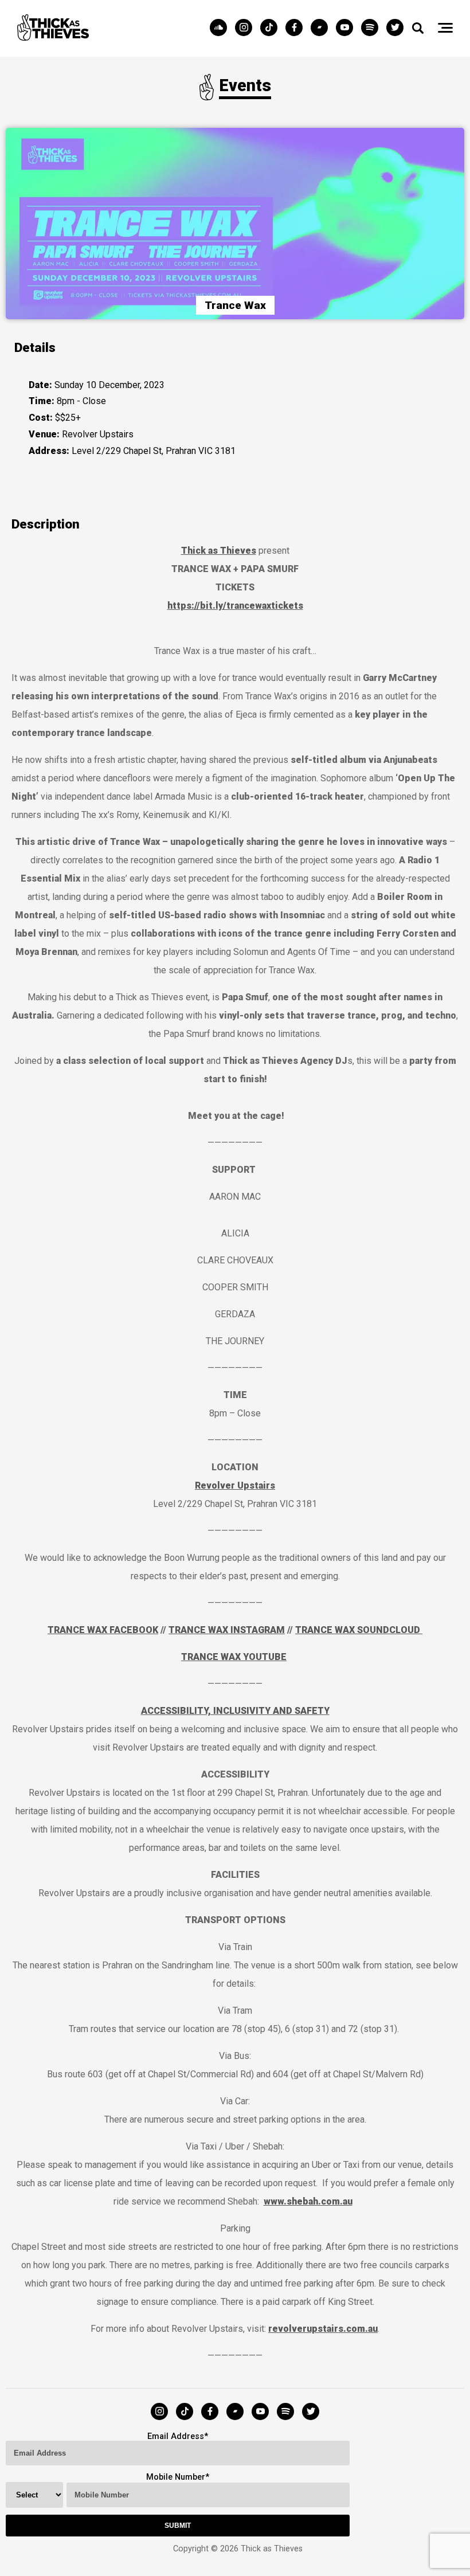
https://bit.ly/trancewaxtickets (235, 606)
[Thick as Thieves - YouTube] (347, 28)
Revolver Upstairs (235, 1485)
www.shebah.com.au (308, 2201)
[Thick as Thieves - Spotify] (373, 28)
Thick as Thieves (219, 551)
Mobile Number (176, 2477)
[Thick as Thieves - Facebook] (297, 28)
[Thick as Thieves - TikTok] (272, 28)
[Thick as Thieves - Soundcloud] (221, 28)
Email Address (176, 2436)
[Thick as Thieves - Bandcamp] (322, 28)
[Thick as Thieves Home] (53, 38)
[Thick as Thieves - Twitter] (395, 28)
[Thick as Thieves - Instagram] (246, 28)
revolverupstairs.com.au (323, 2329)
